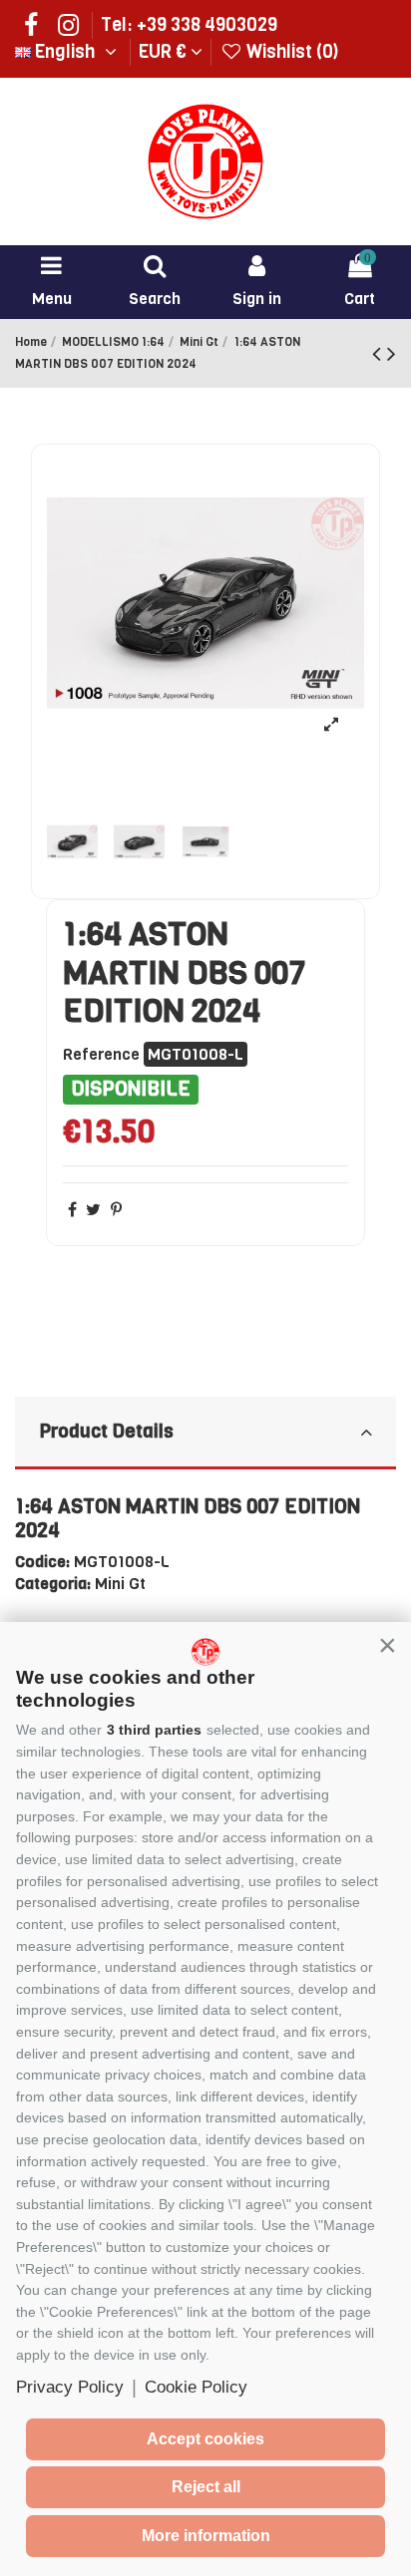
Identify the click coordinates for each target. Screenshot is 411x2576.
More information (206, 2536)
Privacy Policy (70, 2387)
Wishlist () (290, 52)
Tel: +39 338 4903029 (189, 25)
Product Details (106, 1431)
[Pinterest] (116, 1210)
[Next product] (392, 354)
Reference (101, 1054)
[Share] (72, 1210)
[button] (387, 1646)
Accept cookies (205, 2439)
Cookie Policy (196, 2387)
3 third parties (154, 1730)
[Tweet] (93, 1210)
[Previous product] (380, 354)
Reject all (206, 2487)
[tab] (205, 1434)
